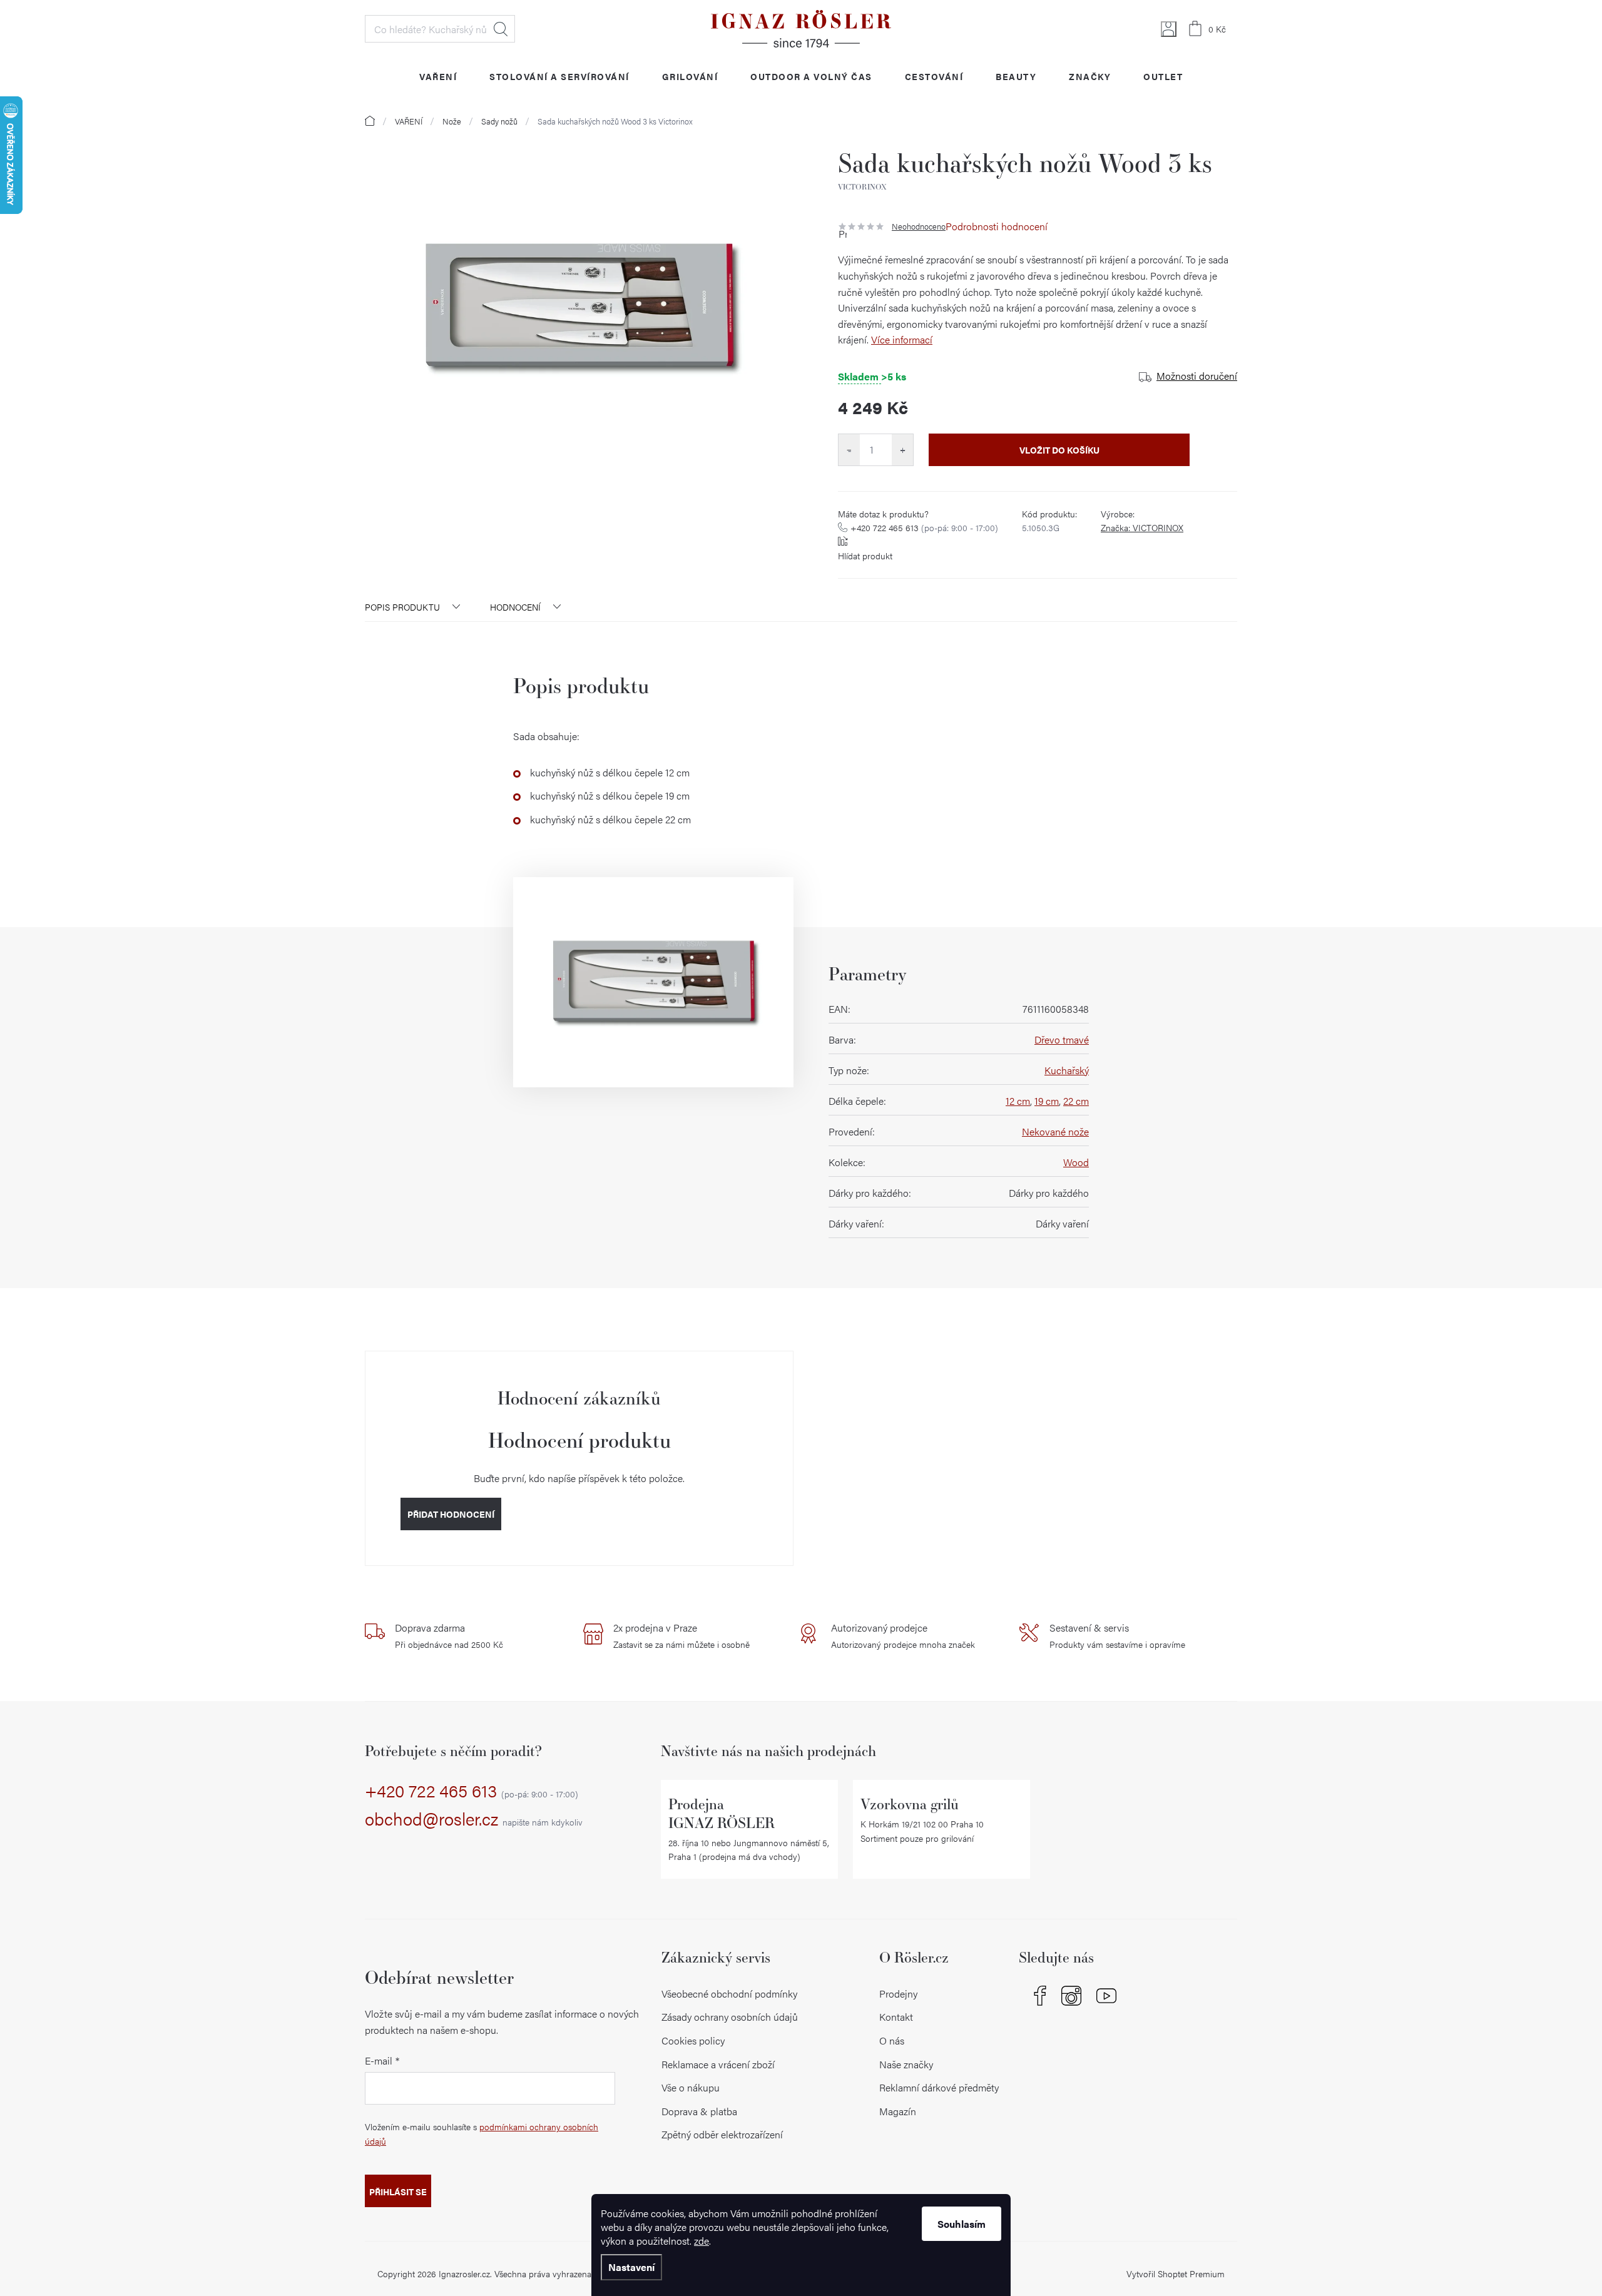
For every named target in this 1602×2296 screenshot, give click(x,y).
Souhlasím (962, 2224)
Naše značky (906, 2064)
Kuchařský (1067, 1070)
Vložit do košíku (1059, 450)
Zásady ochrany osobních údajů (730, 2017)
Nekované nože (1055, 1131)
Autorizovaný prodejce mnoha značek (903, 1635)
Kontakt (896, 2017)
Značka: (1142, 527)
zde (702, 2241)
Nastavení (631, 2267)
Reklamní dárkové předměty (939, 2087)
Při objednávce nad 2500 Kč (449, 1635)
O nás (892, 2040)
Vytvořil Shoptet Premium (1176, 2273)
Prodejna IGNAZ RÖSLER (722, 1813)
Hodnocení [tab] (515, 607)
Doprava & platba (699, 2111)
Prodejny (898, 1994)
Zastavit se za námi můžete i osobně (681, 1635)
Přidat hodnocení (451, 1514)
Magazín (898, 2111)
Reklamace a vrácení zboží (718, 2064)
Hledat (501, 29)
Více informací (902, 339)
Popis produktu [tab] (402, 607)
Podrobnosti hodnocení (997, 226)
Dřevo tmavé (1062, 1039)
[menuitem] (438, 76)
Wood (1076, 1162)
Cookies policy (693, 2040)
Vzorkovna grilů (910, 1804)
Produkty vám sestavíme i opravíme (1117, 1635)
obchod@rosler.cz (474, 1819)
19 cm (1047, 1101)
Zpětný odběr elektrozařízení (722, 2134)
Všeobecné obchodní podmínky (729, 1994)
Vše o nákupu (691, 2087)
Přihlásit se (398, 2192)
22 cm (1076, 1101)
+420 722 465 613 (924, 527)
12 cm (1018, 1101)
